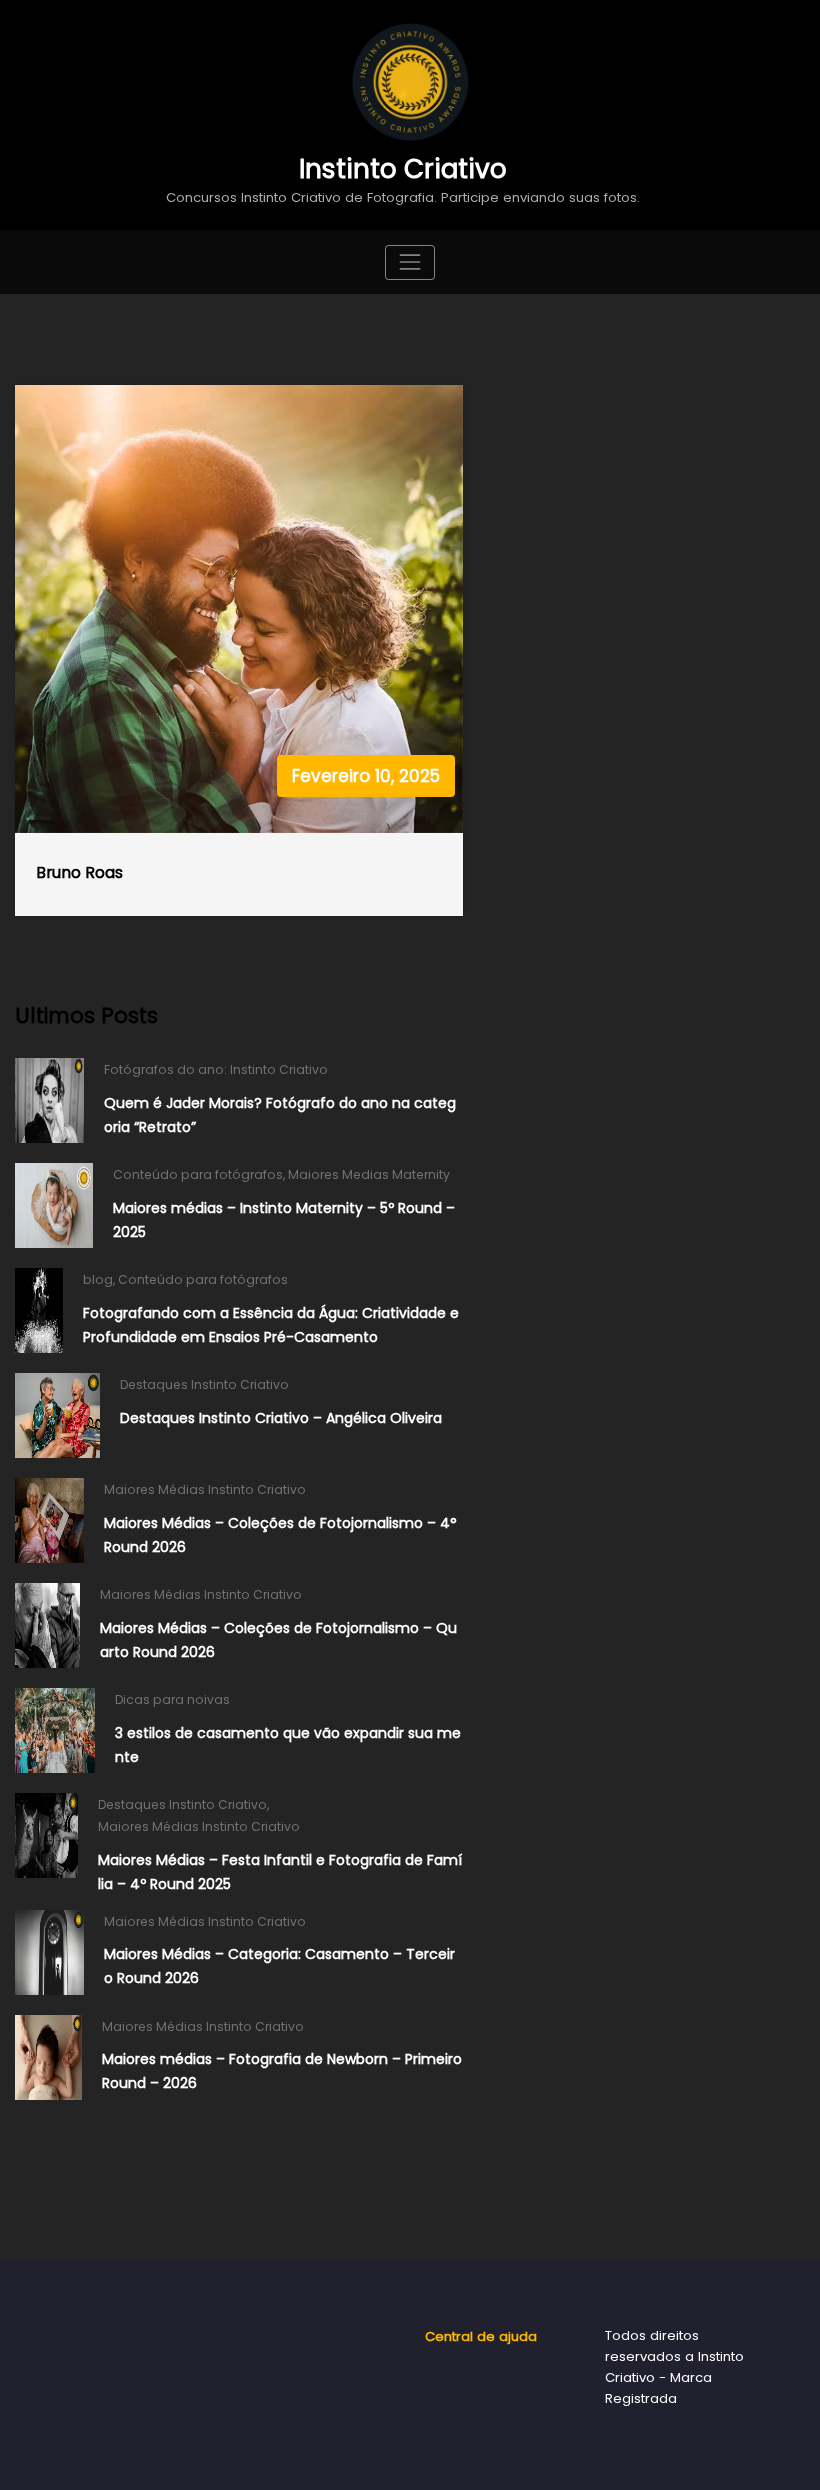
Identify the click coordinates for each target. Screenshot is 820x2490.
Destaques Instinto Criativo (204, 1384)
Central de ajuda (481, 2336)
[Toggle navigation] (409, 262)
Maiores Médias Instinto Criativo (205, 1489)
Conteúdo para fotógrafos (198, 1174)
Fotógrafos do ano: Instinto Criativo (216, 1069)
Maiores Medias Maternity (369, 1174)
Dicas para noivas (172, 1699)
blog (98, 1279)
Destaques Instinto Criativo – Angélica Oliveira (281, 1418)
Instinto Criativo (403, 168)
